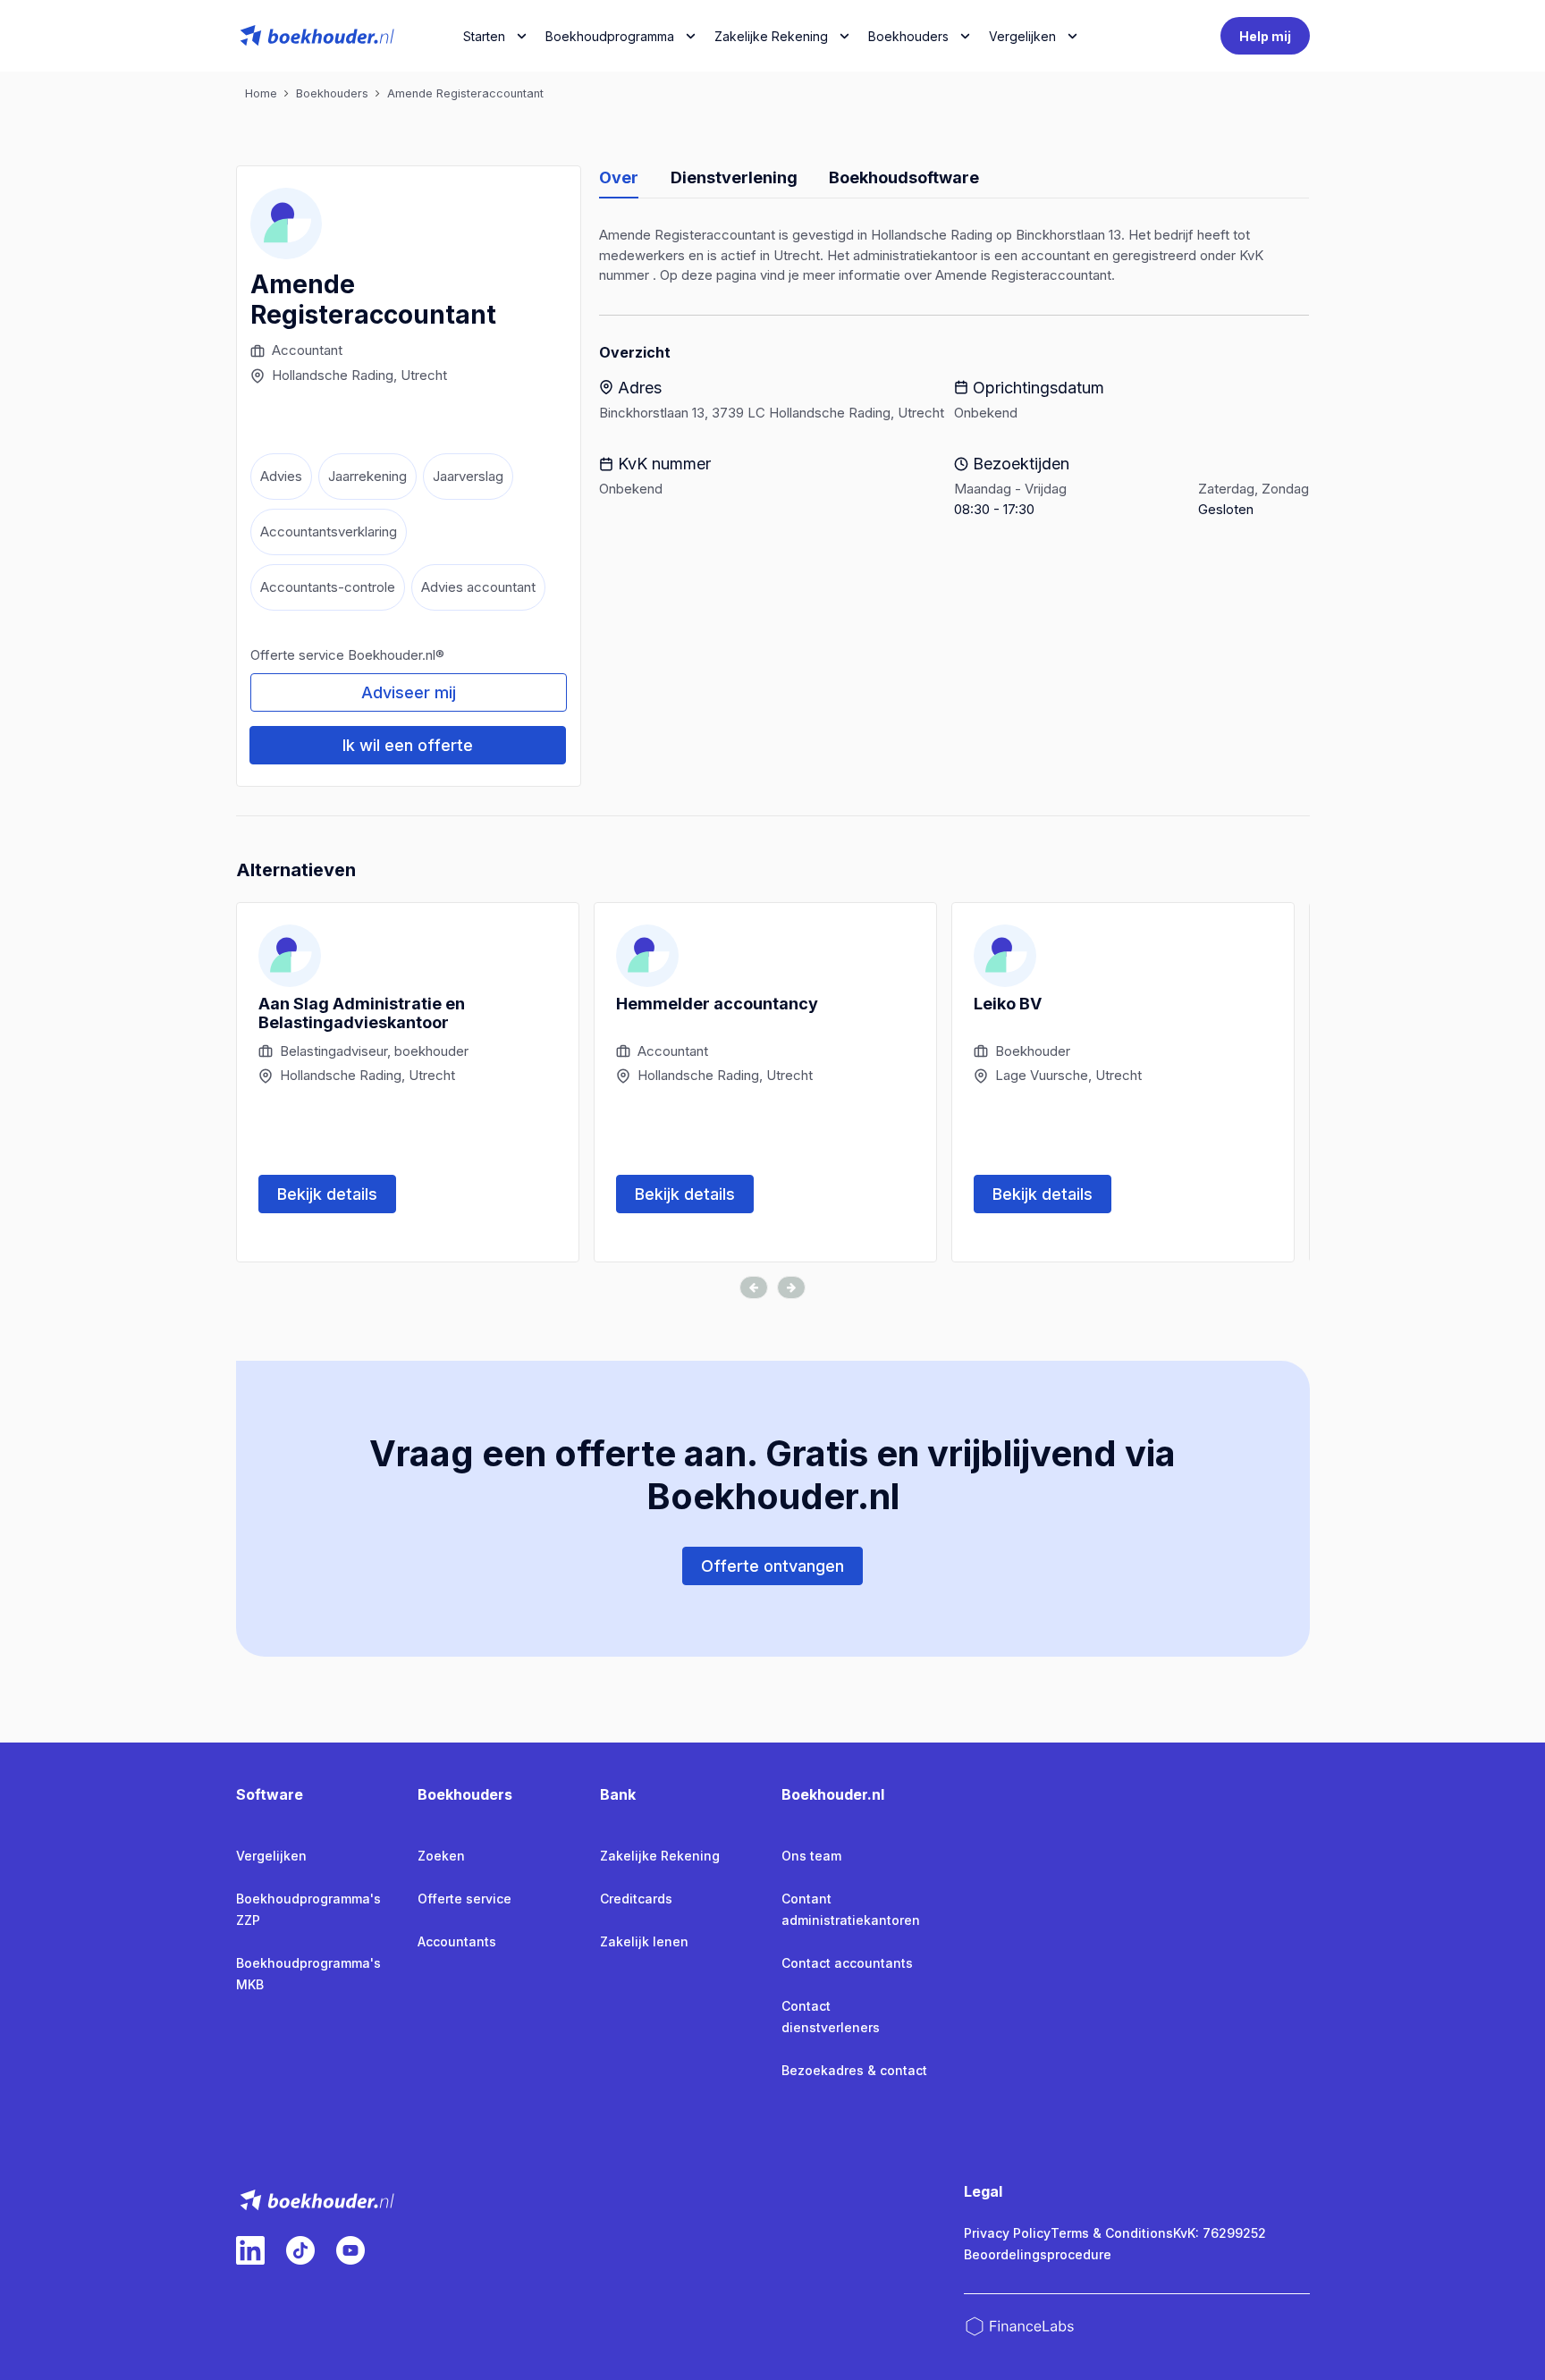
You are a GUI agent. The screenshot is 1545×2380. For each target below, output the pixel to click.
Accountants (457, 1941)
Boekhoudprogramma (610, 36)
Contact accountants (847, 1963)
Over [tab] (619, 177)
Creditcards (636, 1899)
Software (270, 1794)
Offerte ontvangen (772, 1566)
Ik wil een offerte (408, 745)
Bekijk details (327, 1194)
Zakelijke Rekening (771, 36)
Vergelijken (271, 1856)
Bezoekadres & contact (854, 2070)
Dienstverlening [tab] (734, 177)
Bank (618, 1794)
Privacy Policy (1007, 2233)
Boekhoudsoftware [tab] (904, 177)
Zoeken (441, 1856)
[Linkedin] (250, 2250)
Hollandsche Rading (333, 375)
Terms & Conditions (1112, 2233)
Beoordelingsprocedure (1038, 2254)
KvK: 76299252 (1220, 2233)
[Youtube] (350, 2250)
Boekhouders (908, 36)
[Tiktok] (300, 2250)
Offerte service (464, 1899)
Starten (484, 36)
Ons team (811, 1856)
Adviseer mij (409, 692)
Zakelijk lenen (644, 1941)
